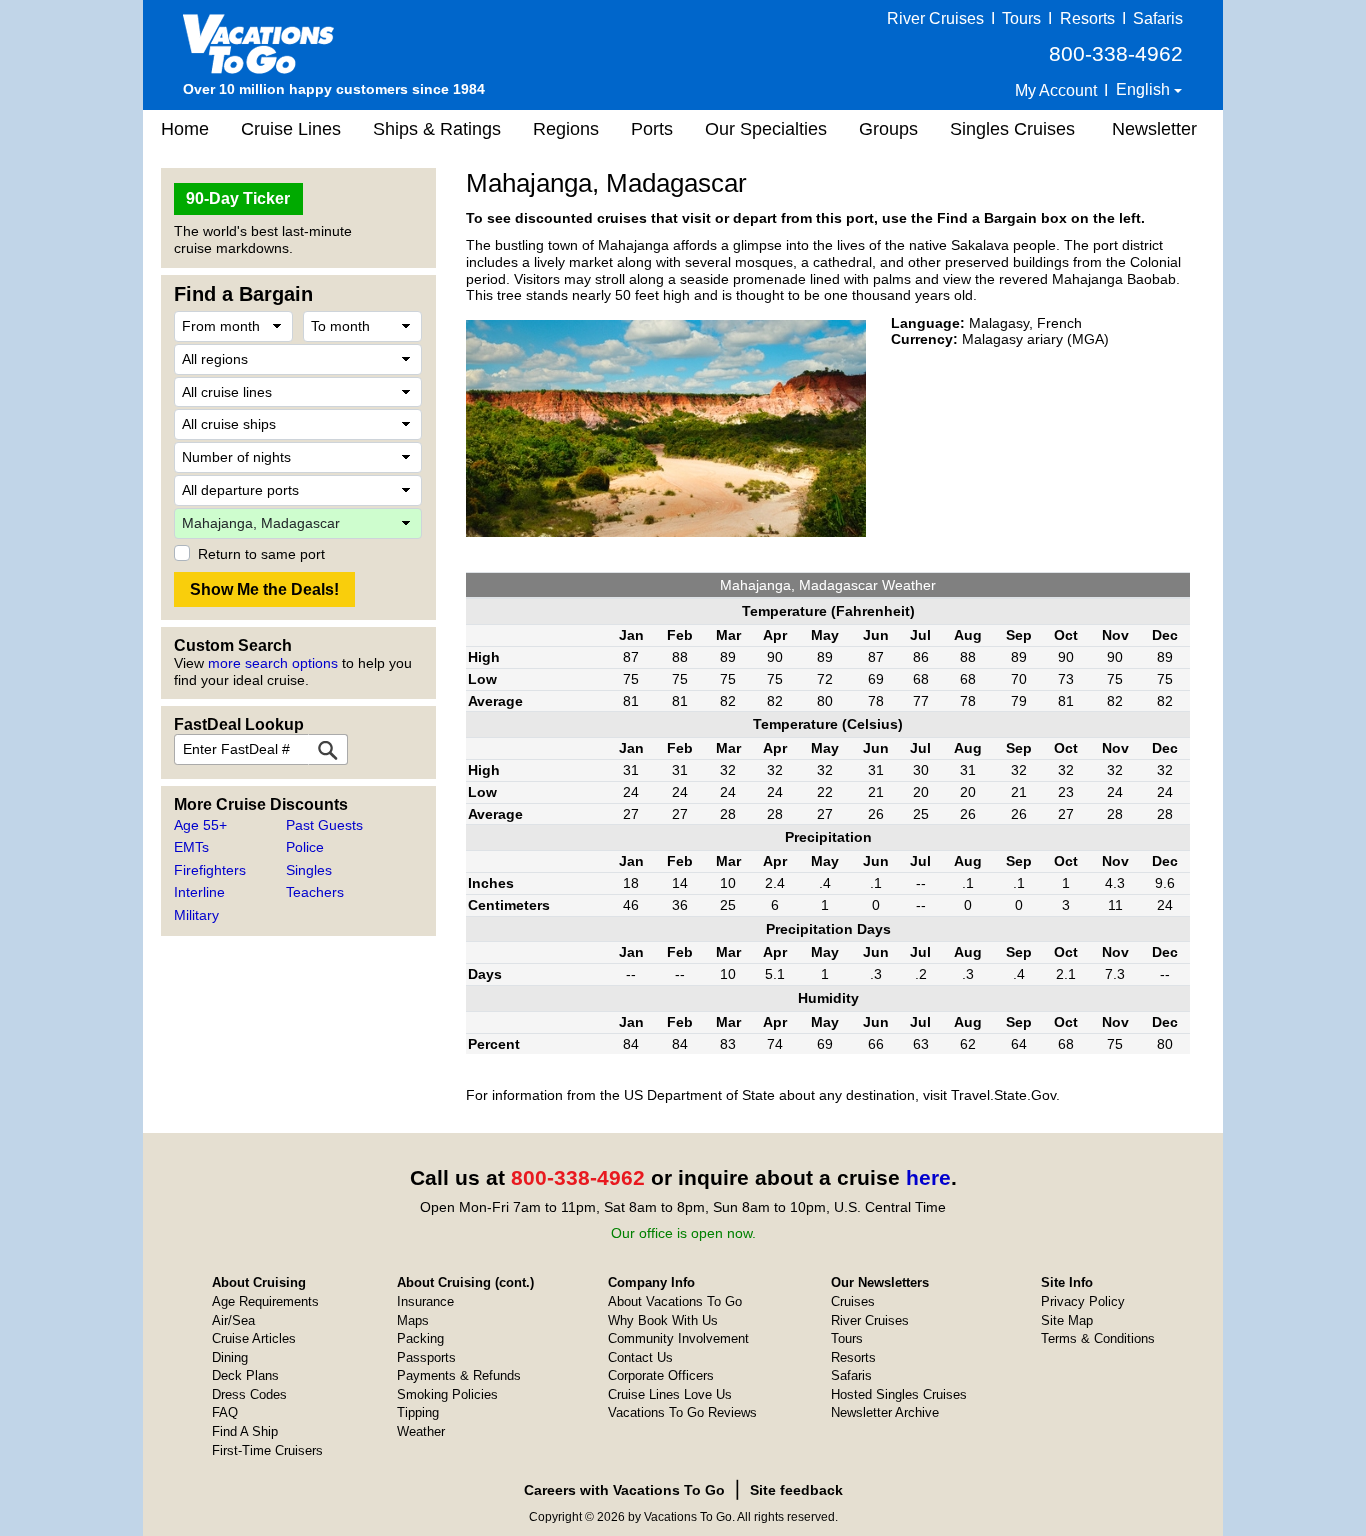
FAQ (225, 1412)
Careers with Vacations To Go (624, 1490)
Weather (421, 1431)
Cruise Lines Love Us (670, 1394)
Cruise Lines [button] (291, 129)
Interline (199, 892)
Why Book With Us (663, 1320)
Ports (652, 129)
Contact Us (640, 1357)
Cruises (853, 1301)
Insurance (425, 1301)
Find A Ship (245, 1431)
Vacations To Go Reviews (682, 1412)
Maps (413, 1320)
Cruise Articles (254, 1338)
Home (185, 129)
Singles (309, 870)
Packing (420, 1338)
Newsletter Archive (885, 1412)
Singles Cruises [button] (1012, 129)
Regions (566, 129)
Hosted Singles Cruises (899, 1394)
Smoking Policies (447, 1394)
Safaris (1158, 18)
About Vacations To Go (675, 1301)
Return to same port (261, 554)
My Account (1056, 90)
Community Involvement (678, 1338)
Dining (230, 1357)
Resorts (1087, 18)
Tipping (418, 1412)
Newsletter (1154, 129)
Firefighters (210, 870)
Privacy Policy (1083, 1301)
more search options (273, 663)
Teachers (315, 892)
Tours (1021, 18)
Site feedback (796, 1490)
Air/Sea (233, 1320)
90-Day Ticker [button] (238, 198)
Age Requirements (265, 1301)
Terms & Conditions (1098, 1338)
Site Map (1067, 1320)
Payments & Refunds (459, 1375)
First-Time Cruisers (267, 1450)
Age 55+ (200, 825)
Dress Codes (249, 1394)
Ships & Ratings (437, 129)
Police (305, 847)
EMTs (191, 847)
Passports (426, 1357)
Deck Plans (245, 1375)
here (928, 1177)
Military (196, 915)
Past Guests (324, 825)
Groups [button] (888, 129)
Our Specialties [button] (766, 129)
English (1145, 89)
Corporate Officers (661, 1375)
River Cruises (935, 18)
